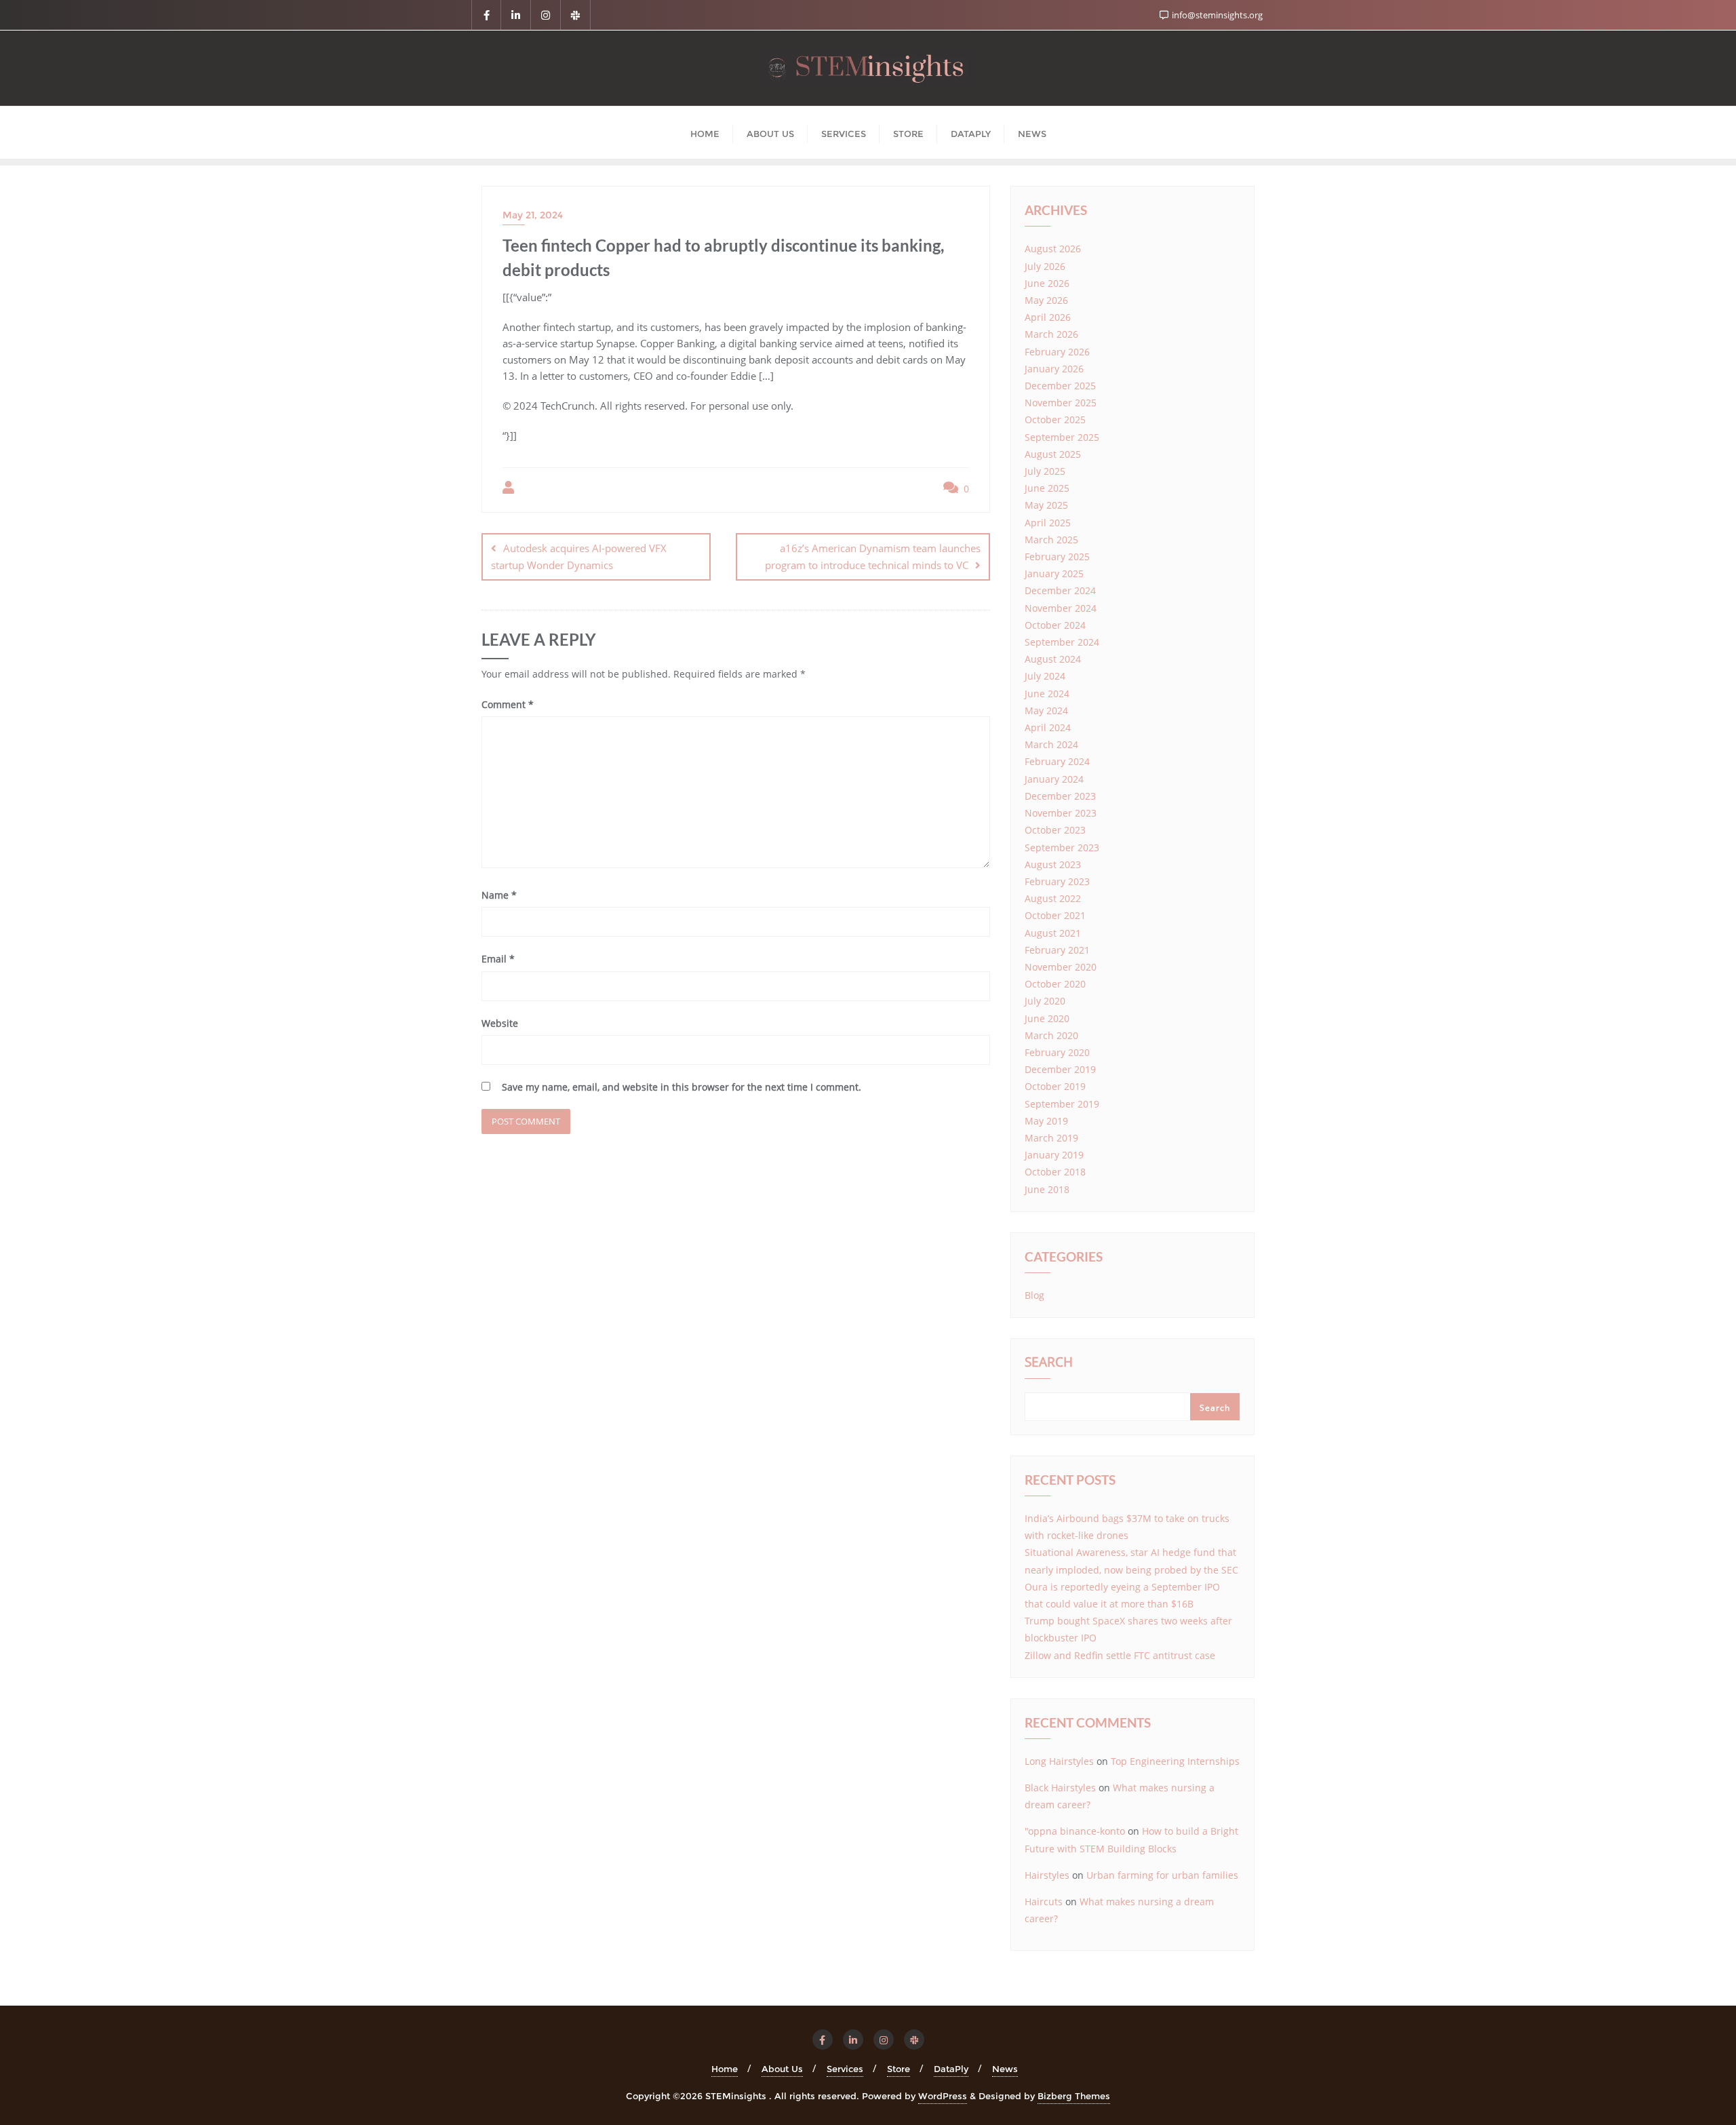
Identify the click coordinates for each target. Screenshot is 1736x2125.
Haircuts (1044, 1902)
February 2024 (1057, 761)
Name (499, 895)
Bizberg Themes (1074, 2096)
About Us (782, 2069)
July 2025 (1045, 471)
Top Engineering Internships (1175, 1761)
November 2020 (1061, 967)
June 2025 (1047, 488)
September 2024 (1062, 642)
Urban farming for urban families (1162, 1875)
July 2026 (1045, 266)
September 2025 (1062, 437)
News (1005, 2069)
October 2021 (1055, 915)
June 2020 (1047, 1018)
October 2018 (1055, 1172)
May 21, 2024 (533, 215)
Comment (508, 704)
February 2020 (1057, 1052)
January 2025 (1054, 573)
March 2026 (1051, 334)
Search (1049, 1363)
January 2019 (1054, 1155)
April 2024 (1048, 727)
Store (899, 2069)
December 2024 (1060, 590)
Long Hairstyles (1059, 1761)
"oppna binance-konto (1075, 1831)
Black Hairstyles (1060, 1788)
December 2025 (1060, 386)
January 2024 (1054, 779)
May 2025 (1046, 505)
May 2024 (1046, 710)
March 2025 (1051, 540)
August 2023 (1053, 864)
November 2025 (1061, 403)
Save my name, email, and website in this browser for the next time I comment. (682, 1087)
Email (498, 959)
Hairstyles (1047, 1875)
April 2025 (1048, 523)
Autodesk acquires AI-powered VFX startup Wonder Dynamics (579, 557)
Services (845, 2069)
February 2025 (1057, 557)
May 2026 (1046, 300)
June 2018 (1047, 1189)
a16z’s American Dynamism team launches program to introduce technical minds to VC (873, 557)
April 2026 (1048, 317)
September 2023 (1062, 847)
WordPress (943, 2096)
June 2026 (1047, 283)
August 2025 (1053, 454)
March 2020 (1051, 1035)
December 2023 (1060, 796)
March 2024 (1051, 744)
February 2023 (1057, 881)
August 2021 (1053, 933)
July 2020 (1045, 1001)
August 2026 (1053, 249)
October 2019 (1055, 1086)
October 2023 (1055, 830)
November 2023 (1061, 813)
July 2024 (1045, 676)
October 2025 (1055, 420)
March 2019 (1051, 1138)
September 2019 (1062, 1104)
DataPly (951, 2069)
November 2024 (1061, 608)
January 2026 (1054, 369)
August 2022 (1053, 898)
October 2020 (1055, 984)
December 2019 (1060, 1069)
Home (725, 2069)
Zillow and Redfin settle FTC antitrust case (1120, 1655)
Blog (1034, 1295)
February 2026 (1057, 352)
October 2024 (1055, 625)
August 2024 (1053, 659)
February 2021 (1057, 950)
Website (500, 1023)
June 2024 (1047, 694)
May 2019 (1046, 1121)
